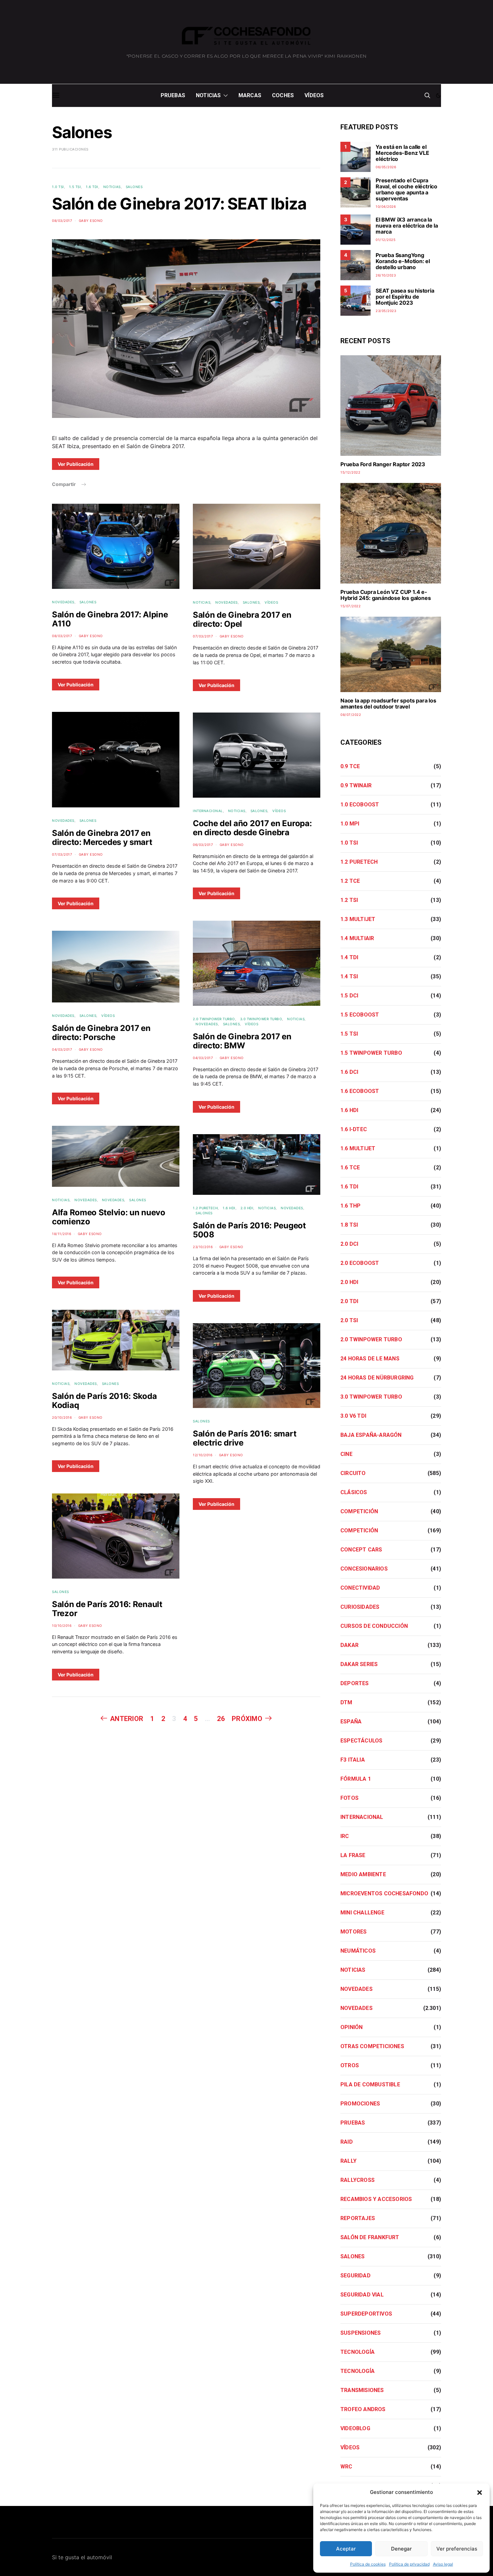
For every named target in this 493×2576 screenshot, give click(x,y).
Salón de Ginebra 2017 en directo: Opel (242, 619)
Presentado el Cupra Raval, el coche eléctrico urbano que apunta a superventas (406, 189)
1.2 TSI (349, 900)
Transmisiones (362, 2390)
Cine (346, 1454)
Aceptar (346, 2549)
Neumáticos (358, 1951)
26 (221, 1719)
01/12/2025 (386, 240)
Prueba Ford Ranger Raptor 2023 (383, 464)
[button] (480, 2492)
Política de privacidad (409, 2564)
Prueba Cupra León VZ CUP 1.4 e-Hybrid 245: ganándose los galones (386, 595)
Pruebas (173, 95)
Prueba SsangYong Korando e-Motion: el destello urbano (403, 261)
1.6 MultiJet (358, 1148)
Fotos (349, 1798)
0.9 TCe (350, 766)
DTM (346, 1702)
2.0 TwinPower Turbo (214, 1019)
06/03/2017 (203, 845)
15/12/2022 (350, 472)
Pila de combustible (370, 2084)
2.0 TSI (349, 1320)
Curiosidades (360, 1607)
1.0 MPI (350, 824)
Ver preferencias (457, 2549)
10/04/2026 (386, 206)
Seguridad (355, 2276)
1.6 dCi (349, 1072)
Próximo (247, 1719)
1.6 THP (350, 1206)
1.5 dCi (349, 996)
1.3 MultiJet (358, 919)
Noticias (208, 95)
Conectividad (360, 1588)
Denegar (401, 2549)
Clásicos (354, 1492)
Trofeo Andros (363, 2409)
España (351, 1722)
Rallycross (358, 2180)
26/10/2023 (386, 275)
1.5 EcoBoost (360, 1015)
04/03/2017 (62, 1049)
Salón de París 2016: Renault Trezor (107, 1609)
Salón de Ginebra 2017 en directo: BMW (242, 1041)
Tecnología (358, 2352)
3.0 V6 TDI (353, 1416)
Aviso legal (443, 2564)
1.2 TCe (350, 881)
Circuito (353, 1473)
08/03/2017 (62, 221)
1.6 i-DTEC (354, 1129)
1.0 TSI (58, 187)
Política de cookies (368, 2564)
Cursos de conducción (374, 1626)
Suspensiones (361, 2333)
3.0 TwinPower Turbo (261, 1019)
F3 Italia (353, 1760)
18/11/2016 (62, 1234)
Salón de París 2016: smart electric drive (244, 1438)
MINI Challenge (362, 1913)
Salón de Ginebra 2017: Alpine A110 (110, 619)
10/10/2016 (62, 1626)
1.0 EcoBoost (360, 805)
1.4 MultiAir (357, 938)
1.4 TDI (349, 957)
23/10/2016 (203, 1247)
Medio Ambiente (363, 1874)
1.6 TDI (92, 187)
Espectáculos (361, 1741)
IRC (345, 1836)
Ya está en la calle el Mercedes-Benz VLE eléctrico (402, 153)
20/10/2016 (62, 1417)
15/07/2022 (350, 606)
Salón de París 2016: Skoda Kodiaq (104, 1401)
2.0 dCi (349, 1244)
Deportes (355, 1683)
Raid (347, 2142)
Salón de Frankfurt (370, 2237)
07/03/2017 (62, 854)
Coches (283, 95)
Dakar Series (359, 1664)
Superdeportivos (366, 2314)
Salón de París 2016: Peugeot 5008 (249, 1230)
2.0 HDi (247, 1208)
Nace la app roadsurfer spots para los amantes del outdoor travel (388, 703)
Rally (348, 2161)
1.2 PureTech (205, 1208)
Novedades (63, 602)
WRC (346, 2467)
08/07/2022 (351, 715)
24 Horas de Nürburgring (377, 1378)
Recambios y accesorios (376, 2199)
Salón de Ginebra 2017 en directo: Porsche (101, 1033)
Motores (353, 1932)
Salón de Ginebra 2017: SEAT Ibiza (179, 204)
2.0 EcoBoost (360, 1263)
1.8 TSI (349, 1225)
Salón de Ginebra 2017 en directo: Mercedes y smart (102, 838)
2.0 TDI (349, 1301)
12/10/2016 (203, 1455)
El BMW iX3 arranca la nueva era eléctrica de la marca (407, 226)
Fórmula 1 (356, 1779)
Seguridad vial (362, 2295)
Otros (350, 2065)
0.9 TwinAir (356, 785)
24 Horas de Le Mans (370, 1359)
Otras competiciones (372, 2046)
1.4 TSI (349, 976)
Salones (134, 187)
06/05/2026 (386, 167)
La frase (353, 1855)
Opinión (351, 2027)
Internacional (208, 811)
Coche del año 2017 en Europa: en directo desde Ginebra (252, 828)
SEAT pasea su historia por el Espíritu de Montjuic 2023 (405, 297)
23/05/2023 (386, 311)
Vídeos (314, 95)
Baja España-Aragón (371, 1435)
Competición (359, 1511)
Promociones (360, 2104)
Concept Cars (361, 1550)
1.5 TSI (75, 187)
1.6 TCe (350, 1168)
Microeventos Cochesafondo (384, 1893)
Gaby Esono (91, 221)
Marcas (250, 95)
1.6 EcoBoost (360, 1091)
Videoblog (355, 2428)
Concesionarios (364, 1569)
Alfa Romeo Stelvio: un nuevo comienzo (109, 1217)
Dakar (349, 1645)
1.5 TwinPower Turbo (371, 1053)
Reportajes (358, 2218)
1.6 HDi (229, 1208)
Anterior (127, 1719)
